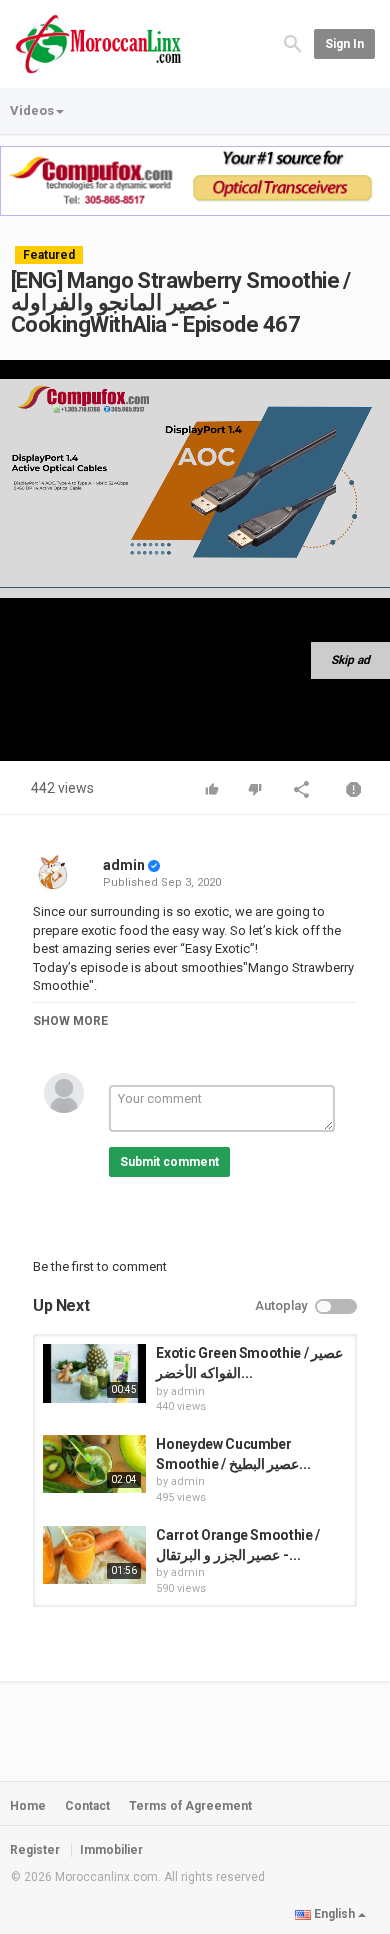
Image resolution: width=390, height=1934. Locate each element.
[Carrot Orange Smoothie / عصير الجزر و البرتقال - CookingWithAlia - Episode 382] (94, 1555)
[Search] (293, 42)
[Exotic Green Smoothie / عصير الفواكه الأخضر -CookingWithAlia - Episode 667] (94, 1373)
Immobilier (111, 1850)
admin (124, 865)
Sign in (344, 44)
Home (28, 1806)
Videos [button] (32, 110)
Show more (70, 1021)
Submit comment (169, 1162)
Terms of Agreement (190, 1806)
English (334, 1914)
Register (35, 1850)
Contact (87, 1806)
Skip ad (350, 660)
